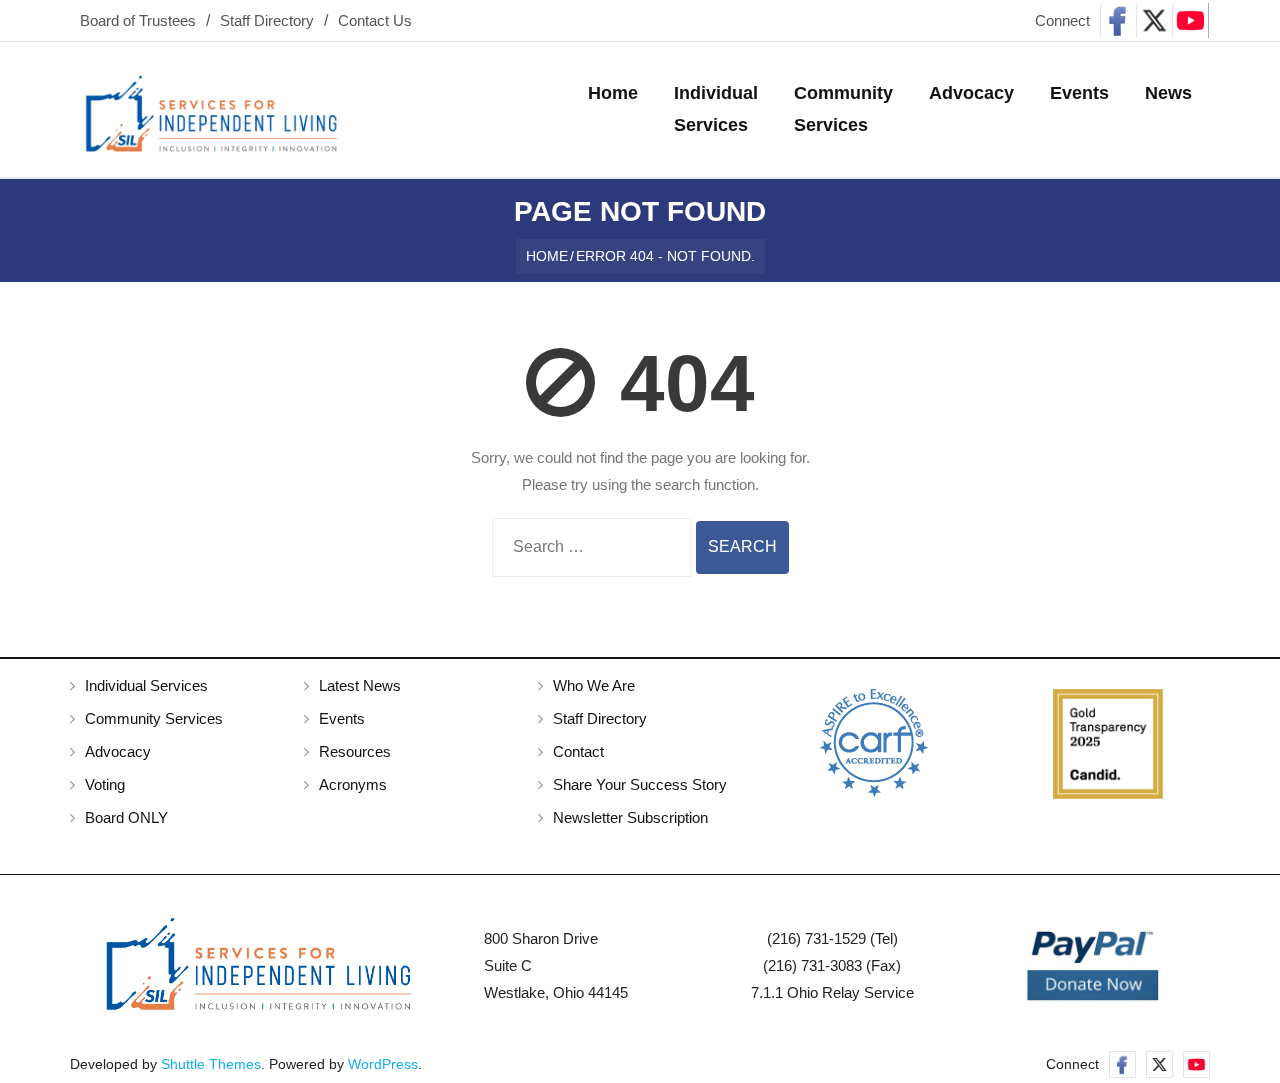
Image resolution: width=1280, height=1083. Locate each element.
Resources (355, 751)
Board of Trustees (138, 20)
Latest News (360, 685)
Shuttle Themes (211, 1064)
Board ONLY (126, 817)
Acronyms (353, 784)
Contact (578, 751)
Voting (105, 784)
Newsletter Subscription (630, 817)
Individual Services (146, 685)
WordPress (383, 1064)
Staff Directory (267, 20)
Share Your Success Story (640, 784)
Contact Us (375, 20)
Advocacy (118, 751)
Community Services (154, 718)
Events (342, 718)
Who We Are (594, 685)
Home (547, 256)
